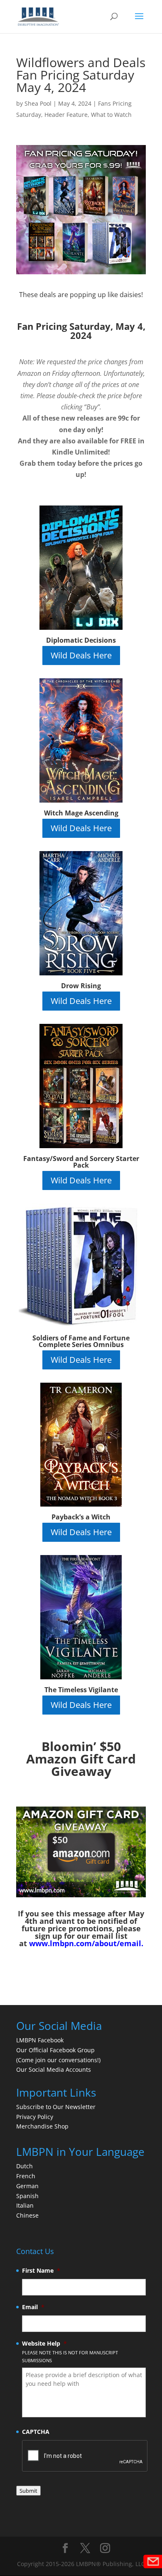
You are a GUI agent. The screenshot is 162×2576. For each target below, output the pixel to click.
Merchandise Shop (42, 2126)
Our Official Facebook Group (55, 2050)
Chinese (27, 2215)
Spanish (27, 2196)
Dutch (25, 2166)
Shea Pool (38, 103)
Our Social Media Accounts (54, 2069)
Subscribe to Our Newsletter (56, 2107)
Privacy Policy (35, 2117)
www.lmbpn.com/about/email (85, 1943)
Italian (25, 2205)
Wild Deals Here (81, 655)
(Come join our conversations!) (58, 2060)
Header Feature (66, 115)
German (27, 2186)
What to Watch (111, 115)
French (26, 2176)
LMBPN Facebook (41, 2040)
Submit (28, 2491)
